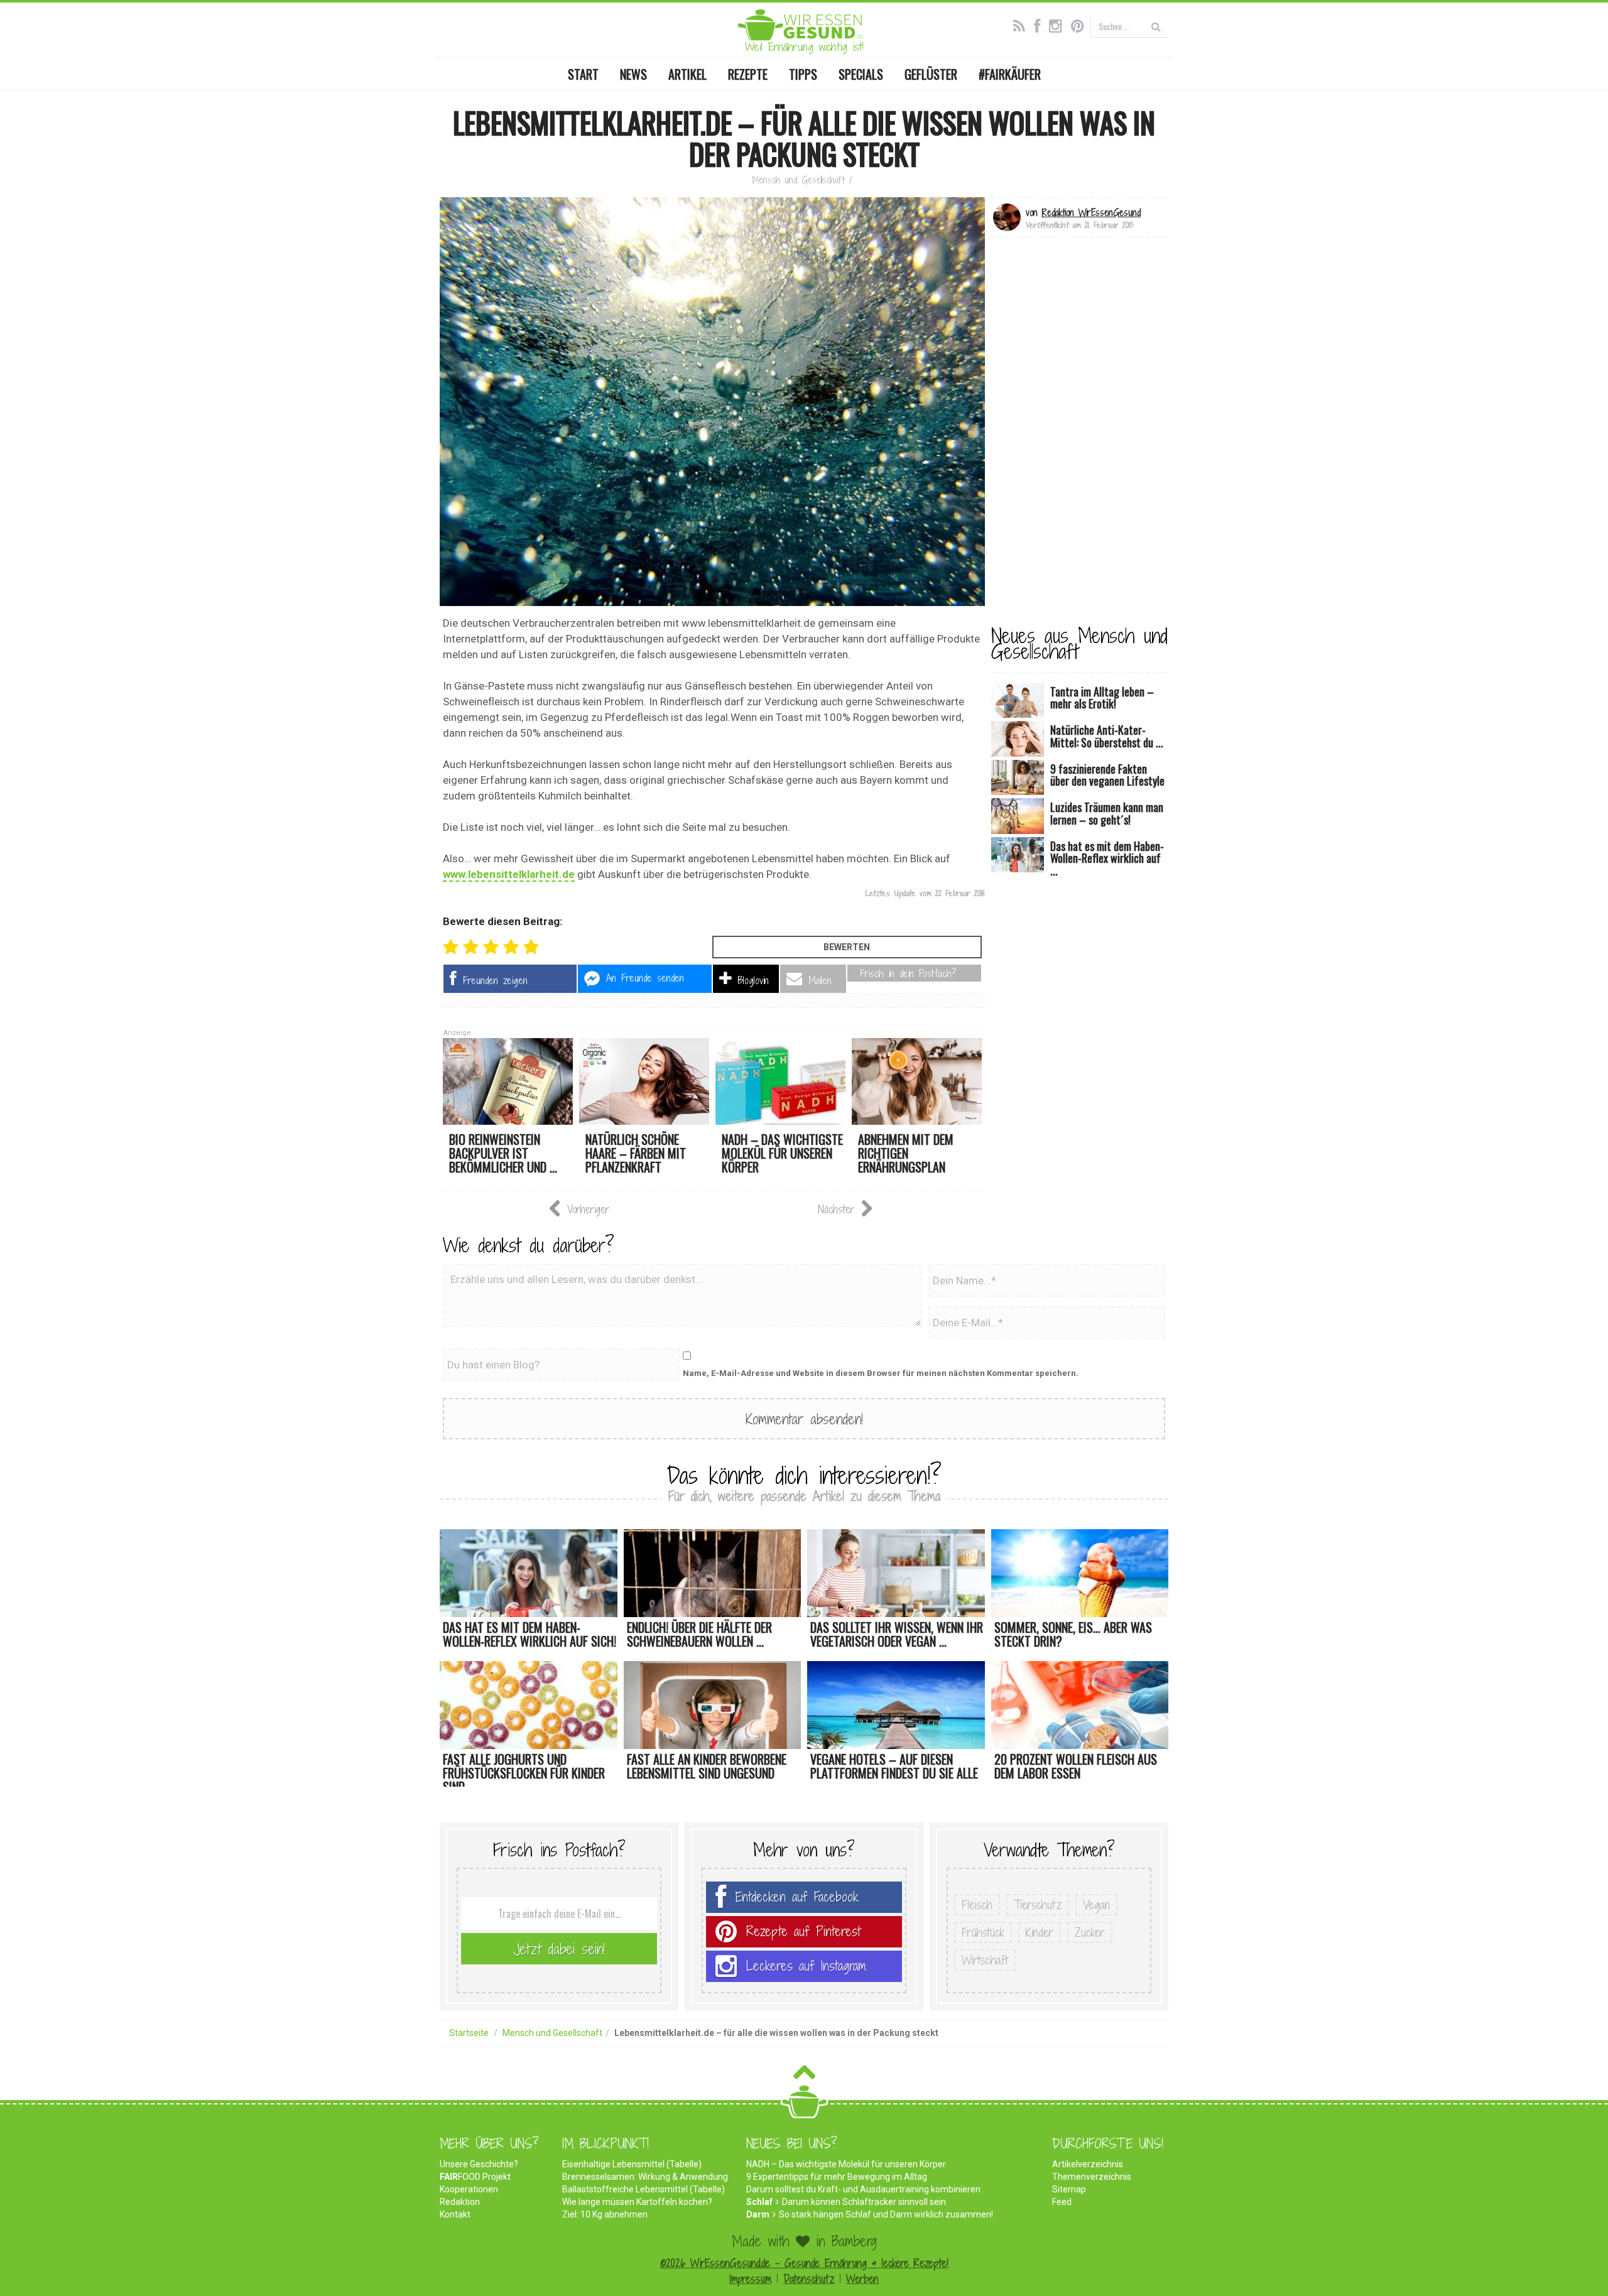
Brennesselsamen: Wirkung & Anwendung (645, 2177)
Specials (861, 74)
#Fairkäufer (1010, 74)
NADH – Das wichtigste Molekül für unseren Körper (846, 2164)
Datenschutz (809, 2279)
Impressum (750, 2279)
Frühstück (983, 1932)
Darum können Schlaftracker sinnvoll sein (864, 2202)
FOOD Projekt (475, 2177)
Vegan (1096, 1905)
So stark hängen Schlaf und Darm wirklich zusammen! (886, 2214)
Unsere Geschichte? (479, 2164)
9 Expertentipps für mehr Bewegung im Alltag (837, 2177)
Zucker (1090, 1932)
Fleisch (977, 1905)
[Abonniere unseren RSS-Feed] (1022, 24)
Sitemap (1069, 2189)
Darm (758, 2214)
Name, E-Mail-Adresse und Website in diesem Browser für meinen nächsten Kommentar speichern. (881, 1373)
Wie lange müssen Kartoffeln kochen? (637, 2202)
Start (583, 74)
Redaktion (460, 2202)
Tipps (803, 74)
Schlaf (759, 2202)
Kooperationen (469, 2189)
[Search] (1156, 26)
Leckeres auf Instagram (806, 1966)
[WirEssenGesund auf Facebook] (1040, 24)
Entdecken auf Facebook (797, 1897)
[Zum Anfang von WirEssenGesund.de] (804, 2076)
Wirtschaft (985, 1960)
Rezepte (748, 74)
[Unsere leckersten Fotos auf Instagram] (1059, 24)
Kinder (1040, 1932)
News (633, 74)
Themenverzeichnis (1092, 2177)
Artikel (687, 74)
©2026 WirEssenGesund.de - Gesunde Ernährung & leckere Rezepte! (804, 2263)
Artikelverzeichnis (1088, 2164)
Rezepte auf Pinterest (803, 1931)
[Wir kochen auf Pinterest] (1081, 24)
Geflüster (931, 74)
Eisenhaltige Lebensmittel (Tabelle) (632, 2164)
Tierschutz (1038, 1905)
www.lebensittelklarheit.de (509, 874)
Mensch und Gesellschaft (798, 180)
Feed (1062, 2202)
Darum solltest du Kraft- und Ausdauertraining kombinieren (863, 2189)
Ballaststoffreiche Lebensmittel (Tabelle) (644, 2189)
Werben (862, 2279)
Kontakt (455, 2214)
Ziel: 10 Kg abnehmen (605, 2214)
